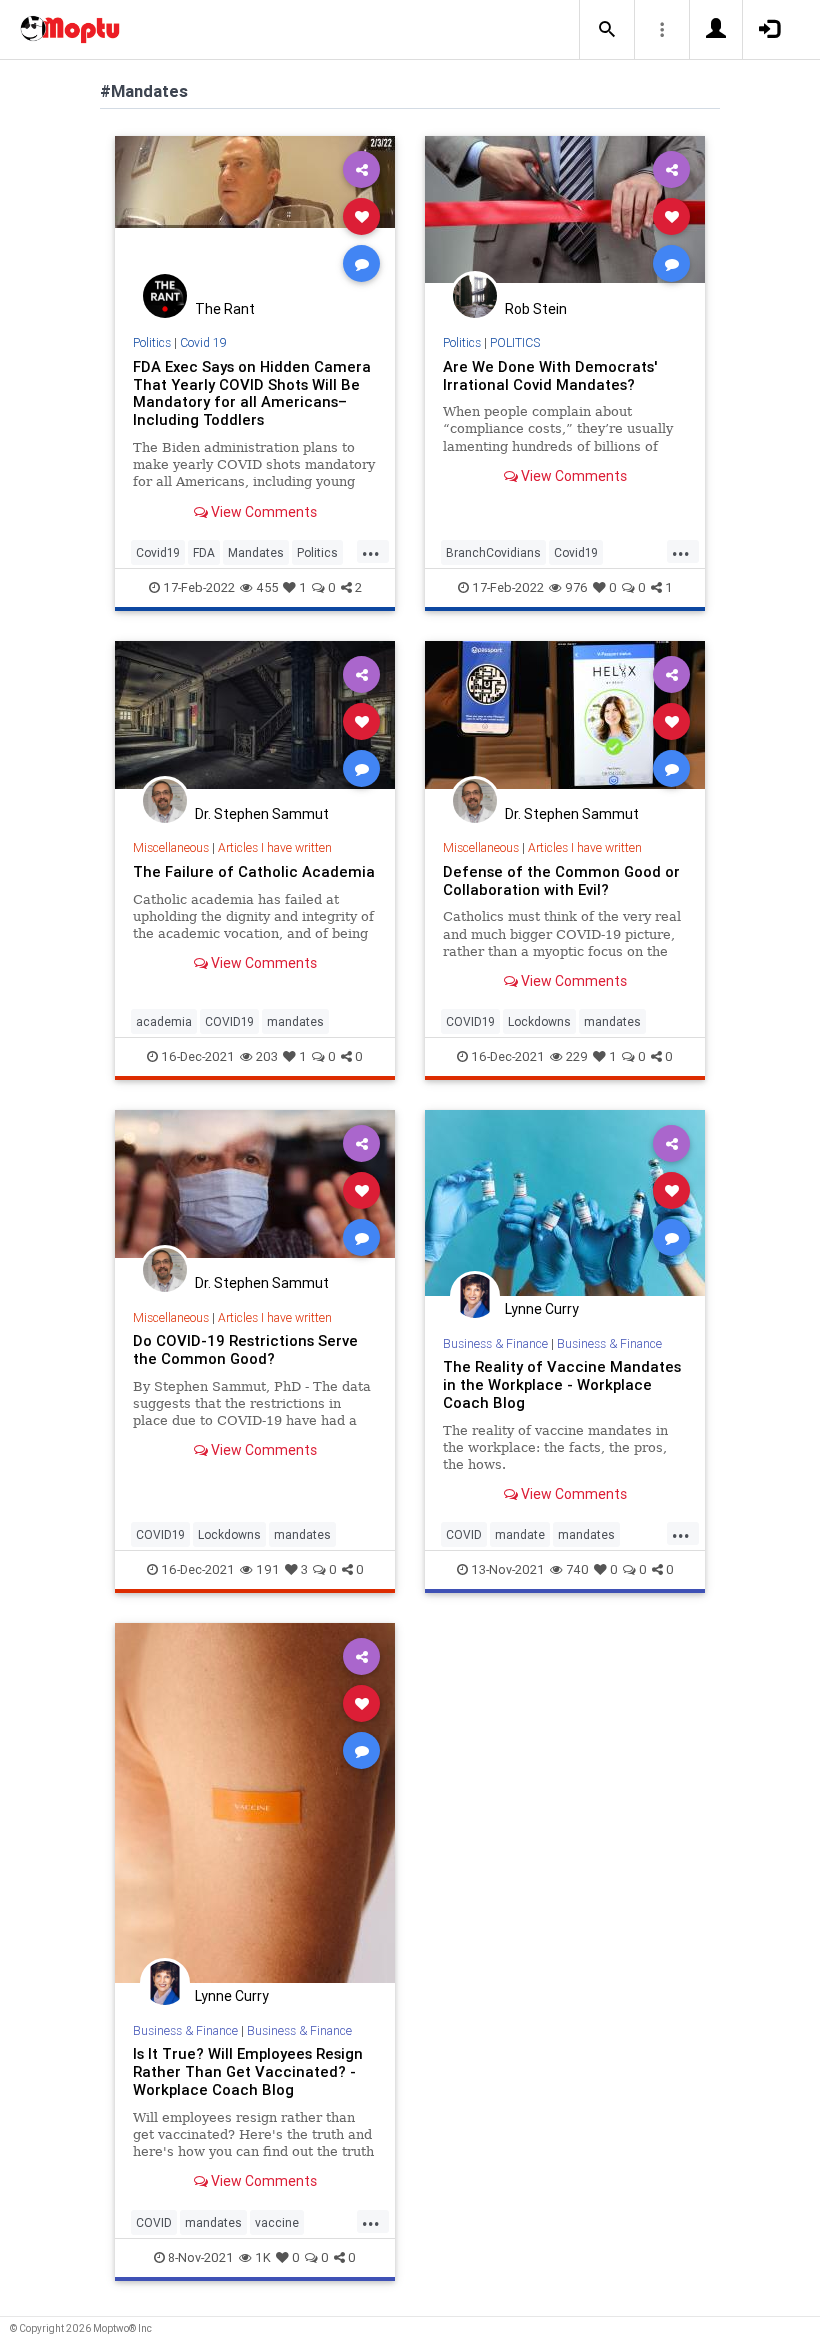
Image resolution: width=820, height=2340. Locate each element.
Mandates (256, 552)
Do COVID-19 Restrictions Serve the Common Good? (245, 1349)
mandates (295, 1021)
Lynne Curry (542, 1309)
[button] (607, 30)
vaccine (277, 2222)
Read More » (255, 215)
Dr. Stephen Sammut (262, 814)
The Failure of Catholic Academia (254, 871)
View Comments (262, 512)
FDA (204, 552)
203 (267, 1056)
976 (576, 587)
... (371, 551)
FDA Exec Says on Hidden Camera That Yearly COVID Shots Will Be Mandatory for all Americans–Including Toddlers (252, 393)
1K (263, 2257)
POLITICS (515, 342)
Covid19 (158, 552)
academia (164, 1021)
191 (268, 1569)
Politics (152, 342)
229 (577, 1056)
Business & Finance (495, 1343)
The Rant (225, 309)
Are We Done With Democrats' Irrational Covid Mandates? (550, 375)
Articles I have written (275, 847)
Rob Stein (536, 309)
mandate (520, 1534)
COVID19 (229, 1021)
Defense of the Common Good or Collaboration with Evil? (561, 880)
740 (577, 1569)
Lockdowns (539, 1021)
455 (267, 587)
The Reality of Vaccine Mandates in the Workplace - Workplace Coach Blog (562, 1384)
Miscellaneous (171, 847)
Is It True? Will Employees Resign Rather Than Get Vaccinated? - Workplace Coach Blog (248, 2071)
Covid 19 (203, 342)
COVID (464, 1534)
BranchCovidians (493, 552)
